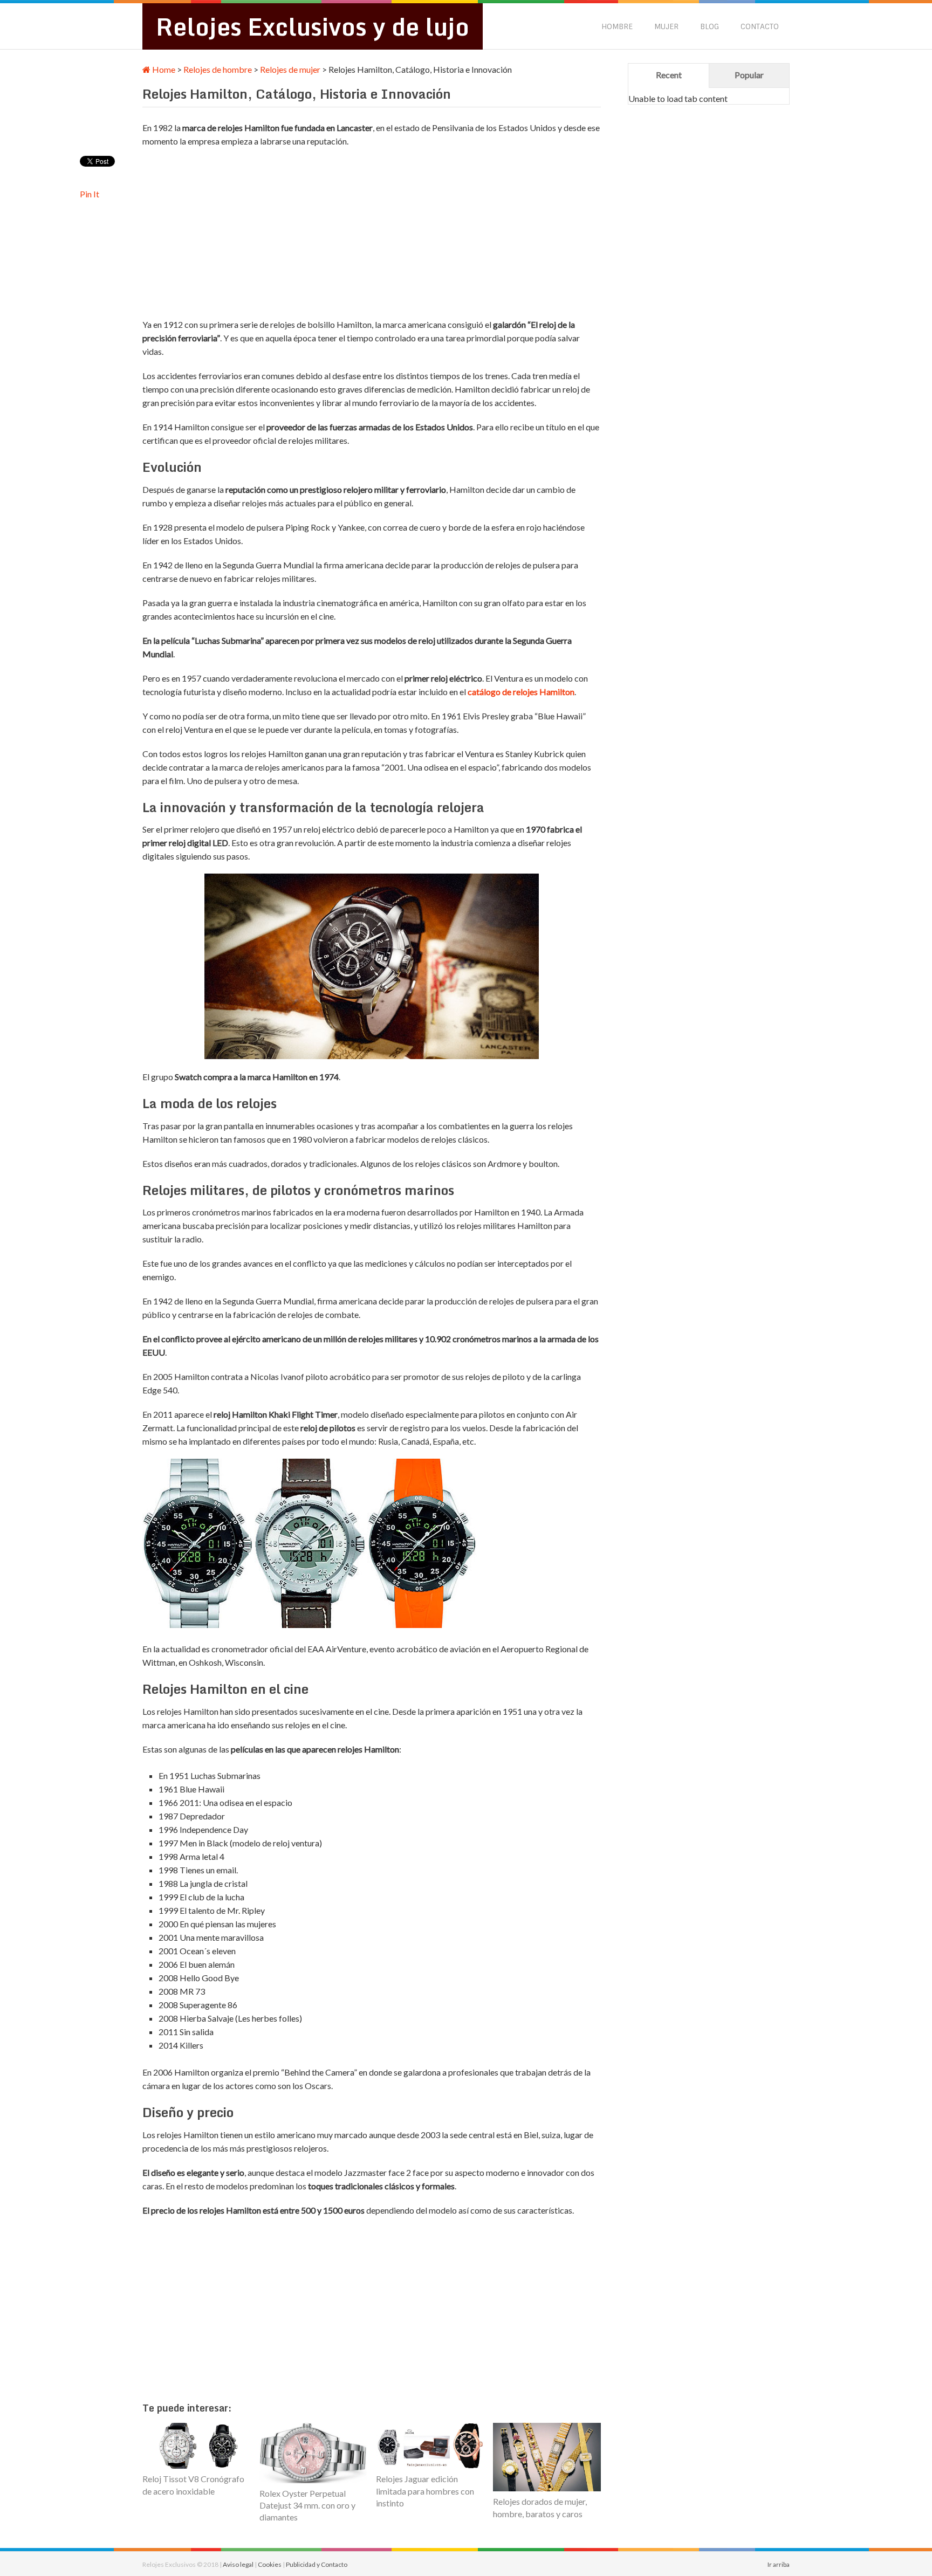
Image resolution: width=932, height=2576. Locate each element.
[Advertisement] (339, 234)
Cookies (270, 2564)
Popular (749, 75)
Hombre (617, 26)
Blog (710, 26)
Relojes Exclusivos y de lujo (313, 26)
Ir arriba (779, 2564)
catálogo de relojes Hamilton (521, 692)
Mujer (666, 26)
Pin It (90, 194)
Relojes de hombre (218, 69)
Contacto (760, 26)
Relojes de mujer (290, 69)
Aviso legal (238, 2564)
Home (163, 69)
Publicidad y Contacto (317, 2564)
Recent (669, 75)
